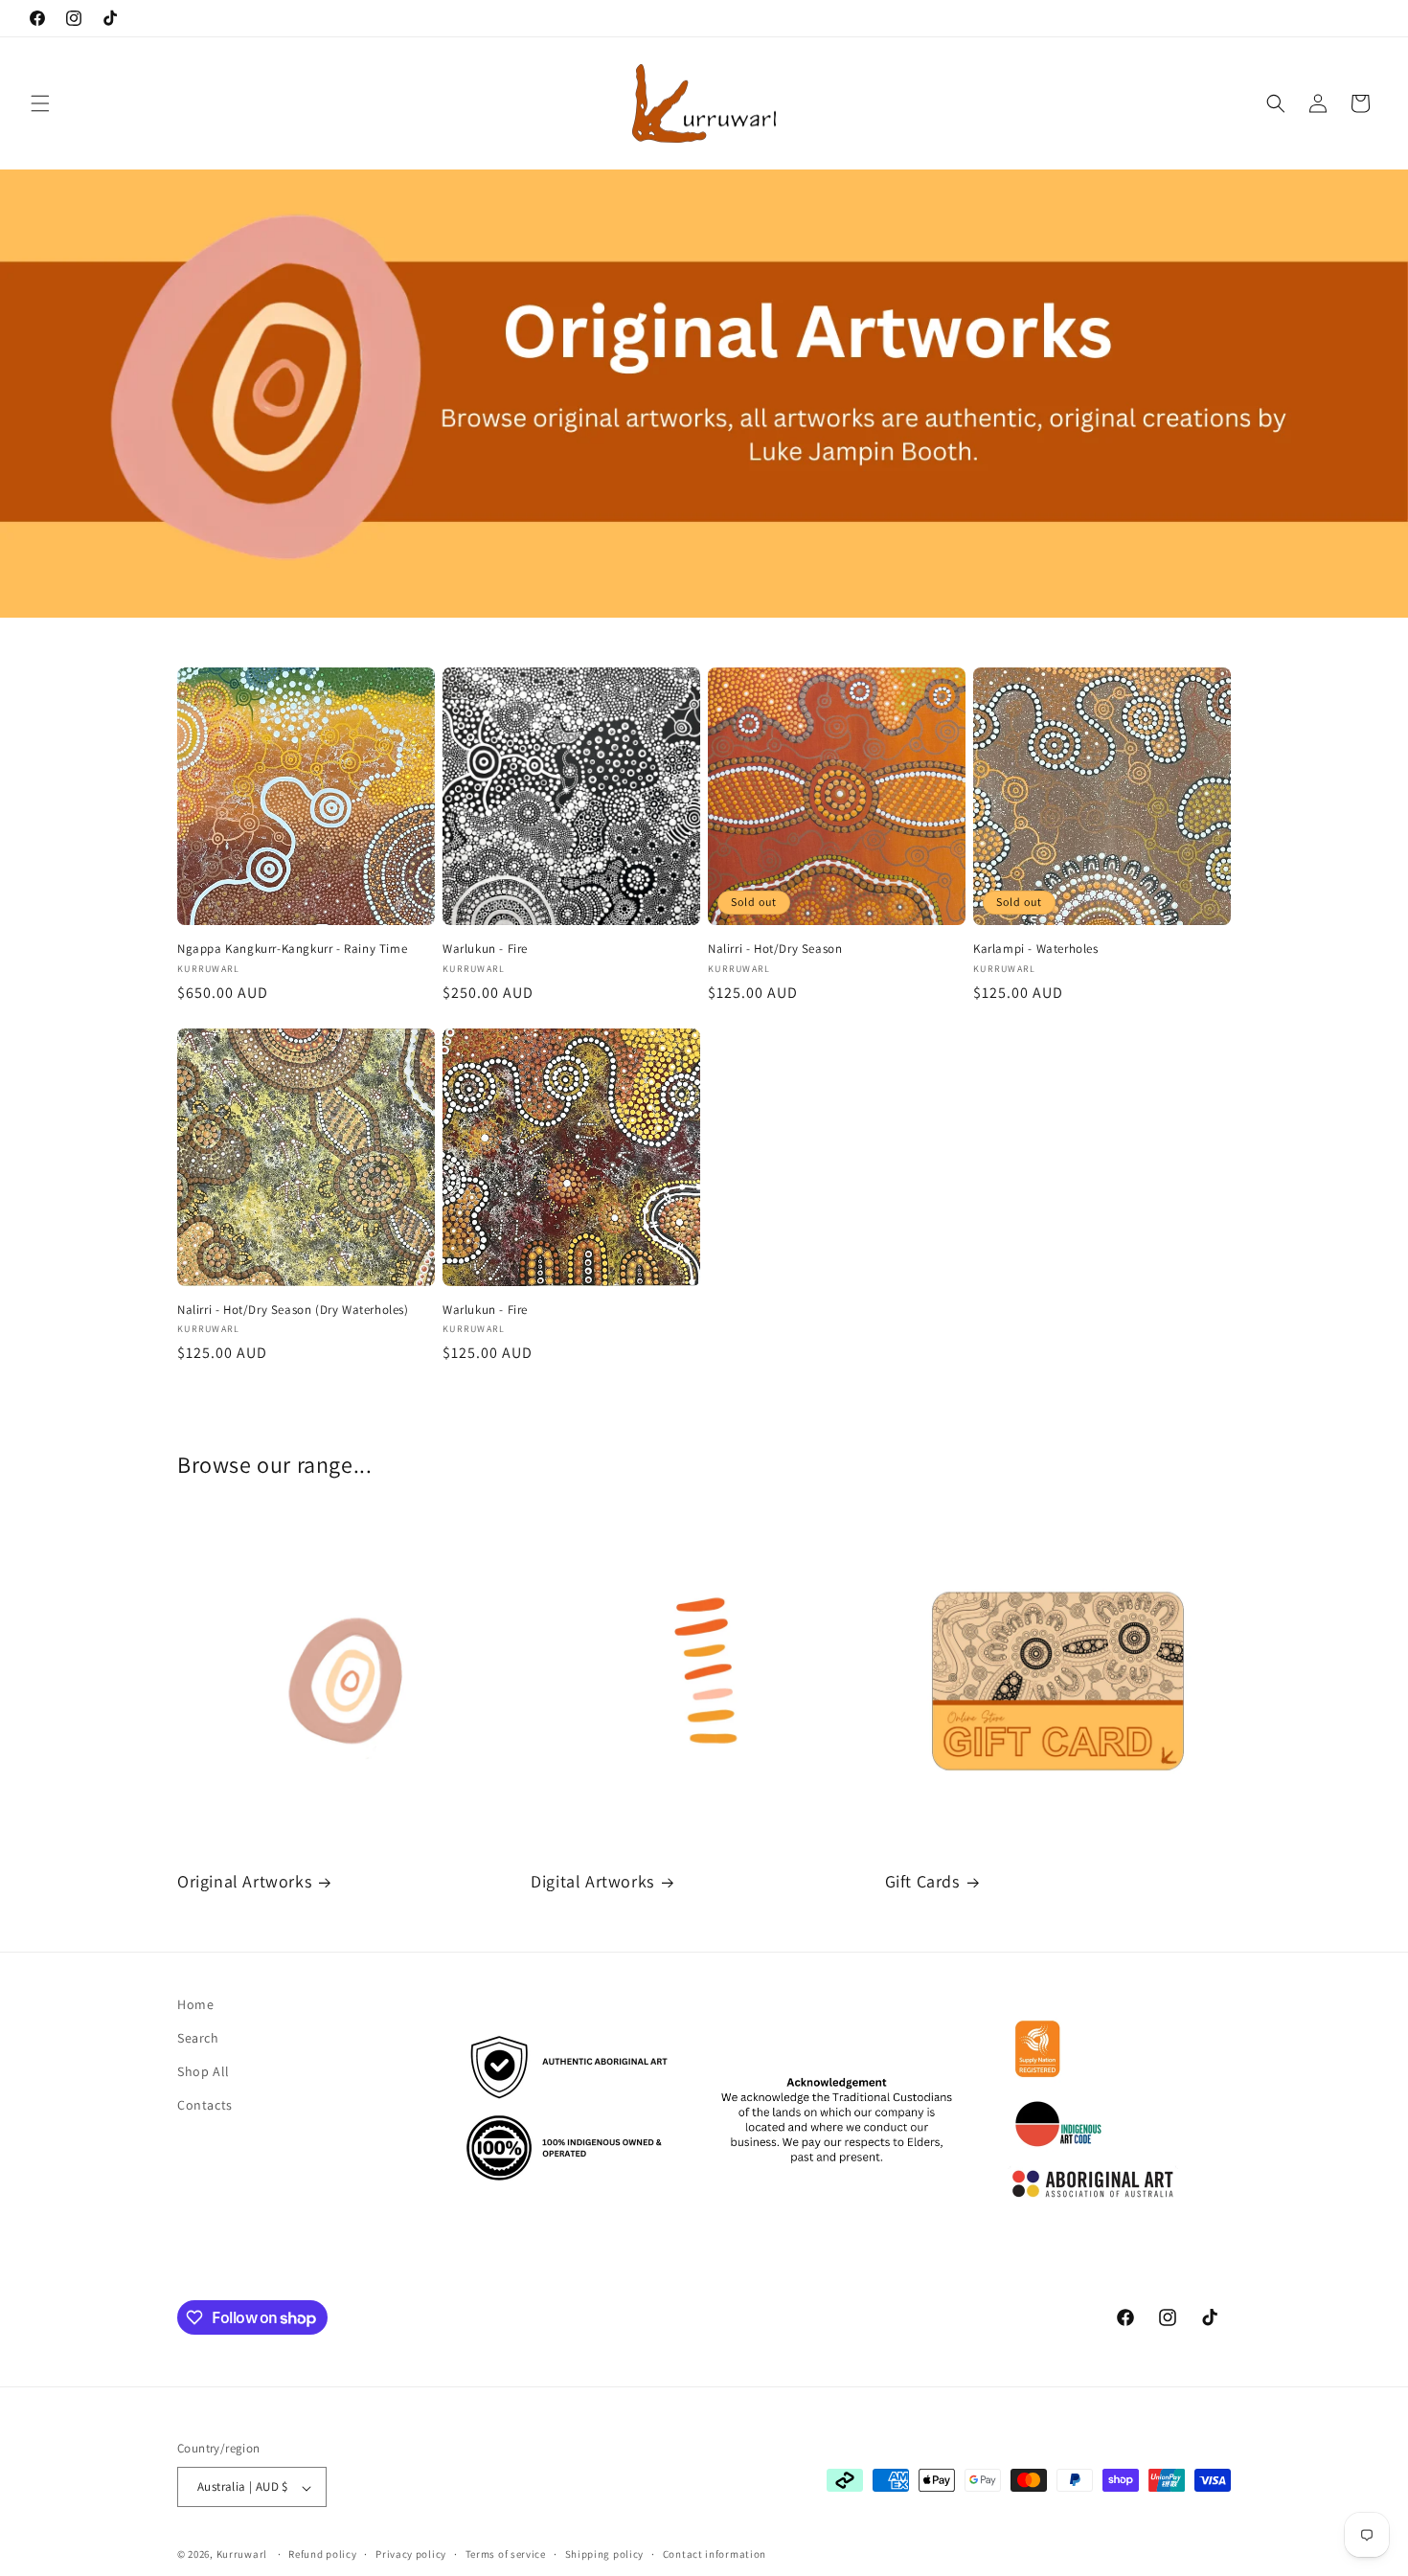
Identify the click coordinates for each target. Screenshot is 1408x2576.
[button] (40, 103)
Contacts (205, 2106)
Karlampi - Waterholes (1036, 949)
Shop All (204, 2071)
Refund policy (322, 2554)
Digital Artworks (592, 1881)
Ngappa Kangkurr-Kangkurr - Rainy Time (292, 949)
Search (198, 2038)
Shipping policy (605, 2554)
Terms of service (506, 2554)
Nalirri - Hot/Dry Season (775, 949)
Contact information (715, 2554)
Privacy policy (411, 2554)
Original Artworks (244, 1881)
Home (195, 2004)
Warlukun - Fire (485, 949)
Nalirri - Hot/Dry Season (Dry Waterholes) (293, 1310)
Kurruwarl (242, 2555)
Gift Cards (922, 1881)
